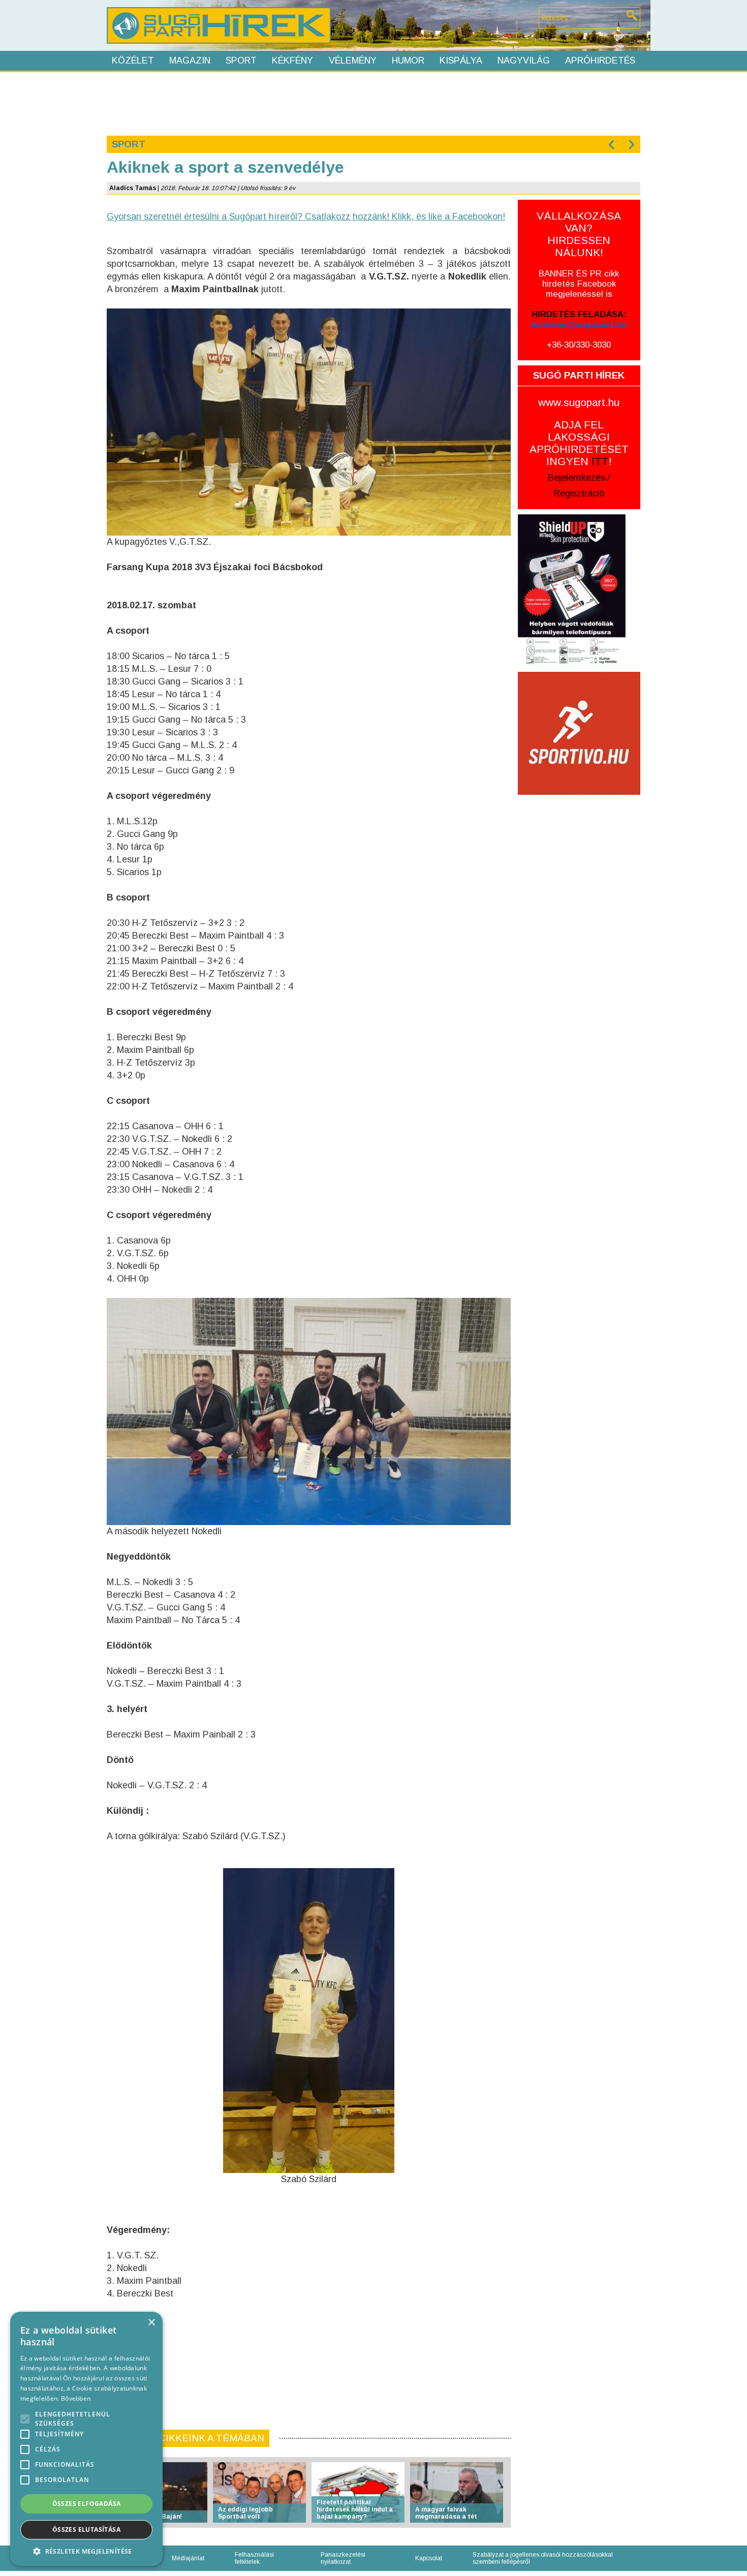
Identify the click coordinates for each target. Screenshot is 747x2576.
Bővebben (76, 2398)
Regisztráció (579, 493)
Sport (241, 60)
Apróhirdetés (600, 60)
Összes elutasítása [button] (86, 2530)
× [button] (151, 2323)
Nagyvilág (524, 60)
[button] (86, 2551)
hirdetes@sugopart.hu (579, 324)
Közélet (133, 60)
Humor (408, 60)
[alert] (86, 2439)
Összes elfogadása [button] (87, 2504)
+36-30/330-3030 (579, 345)
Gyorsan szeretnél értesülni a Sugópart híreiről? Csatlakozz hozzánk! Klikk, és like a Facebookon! (306, 216)
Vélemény (353, 60)
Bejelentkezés (577, 478)
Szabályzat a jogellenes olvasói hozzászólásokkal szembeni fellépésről (543, 2558)
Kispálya (461, 60)
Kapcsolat (429, 2558)
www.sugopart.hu (579, 402)
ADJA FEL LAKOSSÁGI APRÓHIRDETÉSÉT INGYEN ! (579, 443)
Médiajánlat (188, 2558)
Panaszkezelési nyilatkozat (343, 2558)
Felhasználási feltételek (254, 2558)
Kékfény (292, 60)
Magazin (190, 60)
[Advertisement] (373, 103)
